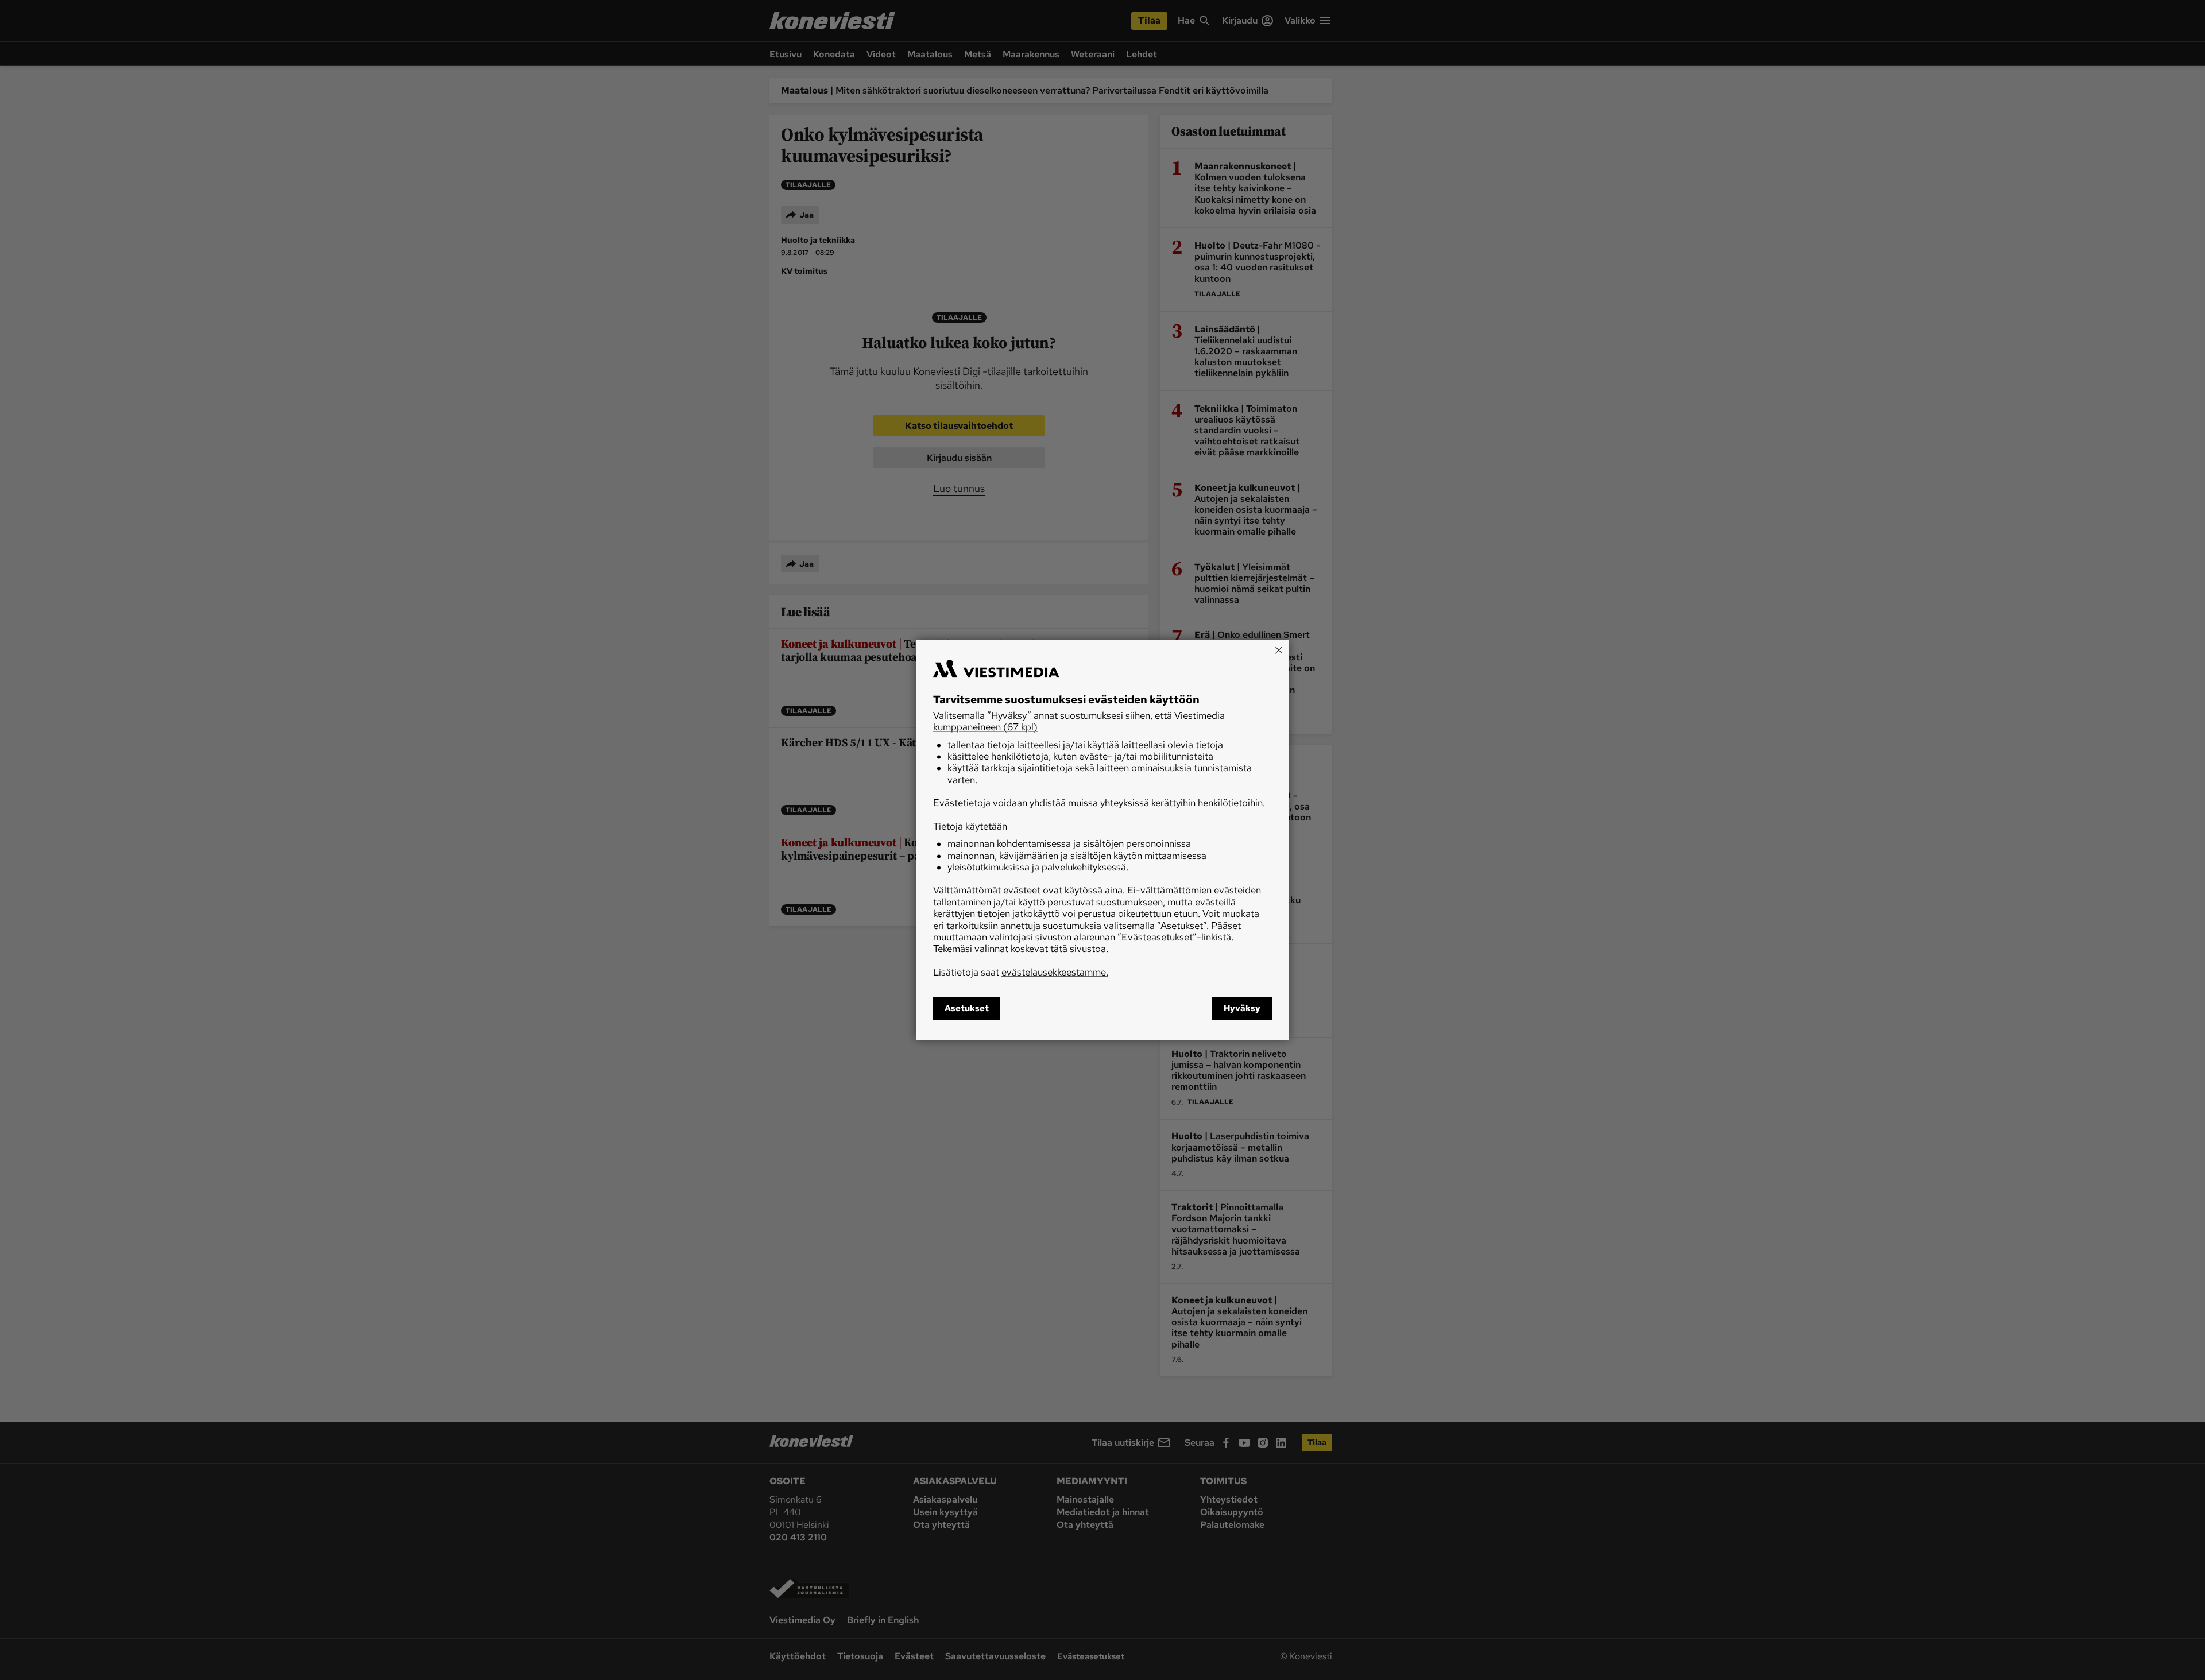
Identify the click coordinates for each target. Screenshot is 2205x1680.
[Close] (1279, 650)
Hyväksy (1242, 1009)
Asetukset (967, 1009)
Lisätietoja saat (1021, 972)
